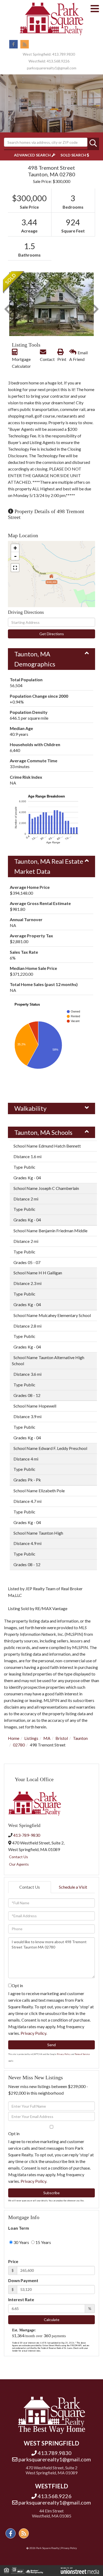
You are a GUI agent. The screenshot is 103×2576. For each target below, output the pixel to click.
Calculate (52, 2320)
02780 (19, 1745)
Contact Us (18, 1857)
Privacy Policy (33, 2033)
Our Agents (19, 1864)
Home (14, 1738)
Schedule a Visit (73, 1887)
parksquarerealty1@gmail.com (52, 68)
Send (51, 2045)
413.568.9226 (58, 61)
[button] (93, 144)
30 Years (21, 2242)
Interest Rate (21, 2299)
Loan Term (19, 2228)
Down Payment (23, 2280)
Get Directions (52, 634)
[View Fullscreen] (15, 568)
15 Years (43, 2242)
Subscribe (51, 2193)
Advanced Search (32, 155)
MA (47, 1738)
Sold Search (73, 155)
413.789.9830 (64, 54)
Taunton (80, 1738)
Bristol (62, 1738)
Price (13, 2261)
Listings (31, 1738)
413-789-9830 (27, 1835)
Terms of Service (82, 2054)
